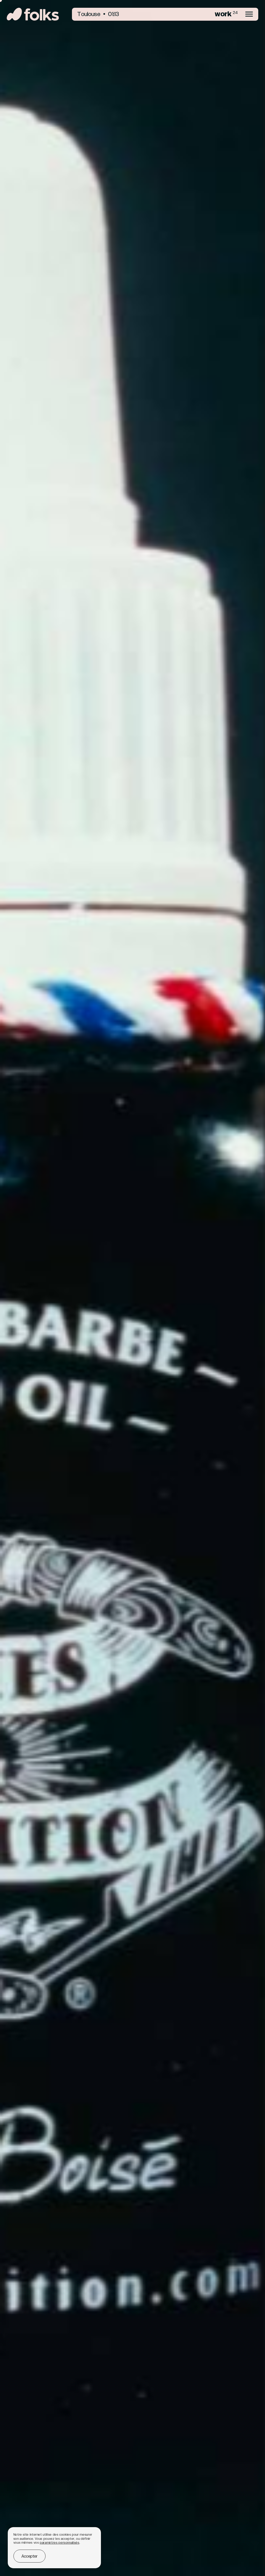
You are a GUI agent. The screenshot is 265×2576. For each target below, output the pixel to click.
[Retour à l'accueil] (33, 14)
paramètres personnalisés (60, 2543)
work (226, 14)
